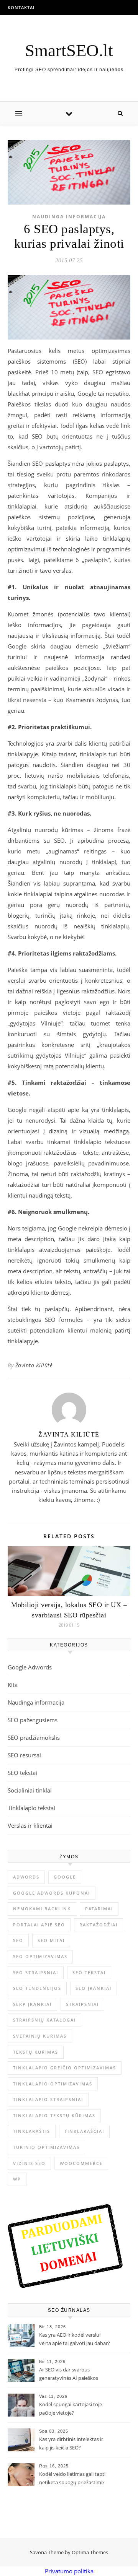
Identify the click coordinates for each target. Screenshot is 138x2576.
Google (65, 1877)
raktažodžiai (99, 1925)
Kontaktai (21, 7)
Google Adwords (30, 1667)
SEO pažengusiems (33, 1720)
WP (17, 2179)
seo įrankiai (94, 1988)
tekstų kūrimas (36, 2052)
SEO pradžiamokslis (34, 1737)
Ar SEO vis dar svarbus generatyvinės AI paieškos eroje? (69, 2374)
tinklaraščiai (84, 2131)
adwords (26, 1877)
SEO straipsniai (36, 1972)
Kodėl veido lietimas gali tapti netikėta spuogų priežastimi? (72, 2478)
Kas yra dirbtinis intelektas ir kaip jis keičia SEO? (71, 2443)
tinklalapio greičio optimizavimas (65, 2068)
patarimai (99, 1909)
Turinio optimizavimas (46, 2147)
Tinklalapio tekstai (31, 1808)
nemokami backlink (42, 1909)
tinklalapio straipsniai (48, 2099)
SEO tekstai (22, 1773)
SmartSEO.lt (69, 51)
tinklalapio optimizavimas (53, 2084)
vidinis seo (29, 2163)
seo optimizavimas (40, 1956)
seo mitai (51, 1940)
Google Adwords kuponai (52, 1893)
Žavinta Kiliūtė (34, 1365)
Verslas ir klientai (30, 1825)
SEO (18, 1940)
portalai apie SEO (39, 1925)
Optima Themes (90, 2552)
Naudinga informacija (69, 217)
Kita (13, 1685)
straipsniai (82, 2004)
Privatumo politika (69, 2571)
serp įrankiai (32, 2004)
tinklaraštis (32, 2131)
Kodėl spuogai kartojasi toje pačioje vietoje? (71, 2409)
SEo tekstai (89, 1972)
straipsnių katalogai (44, 2020)
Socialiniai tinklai (30, 1790)
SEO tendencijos (37, 1988)
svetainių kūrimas (40, 2036)
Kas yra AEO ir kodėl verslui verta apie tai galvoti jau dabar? (75, 2339)
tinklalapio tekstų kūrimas (54, 2115)
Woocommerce (81, 2163)
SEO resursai (24, 1755)
